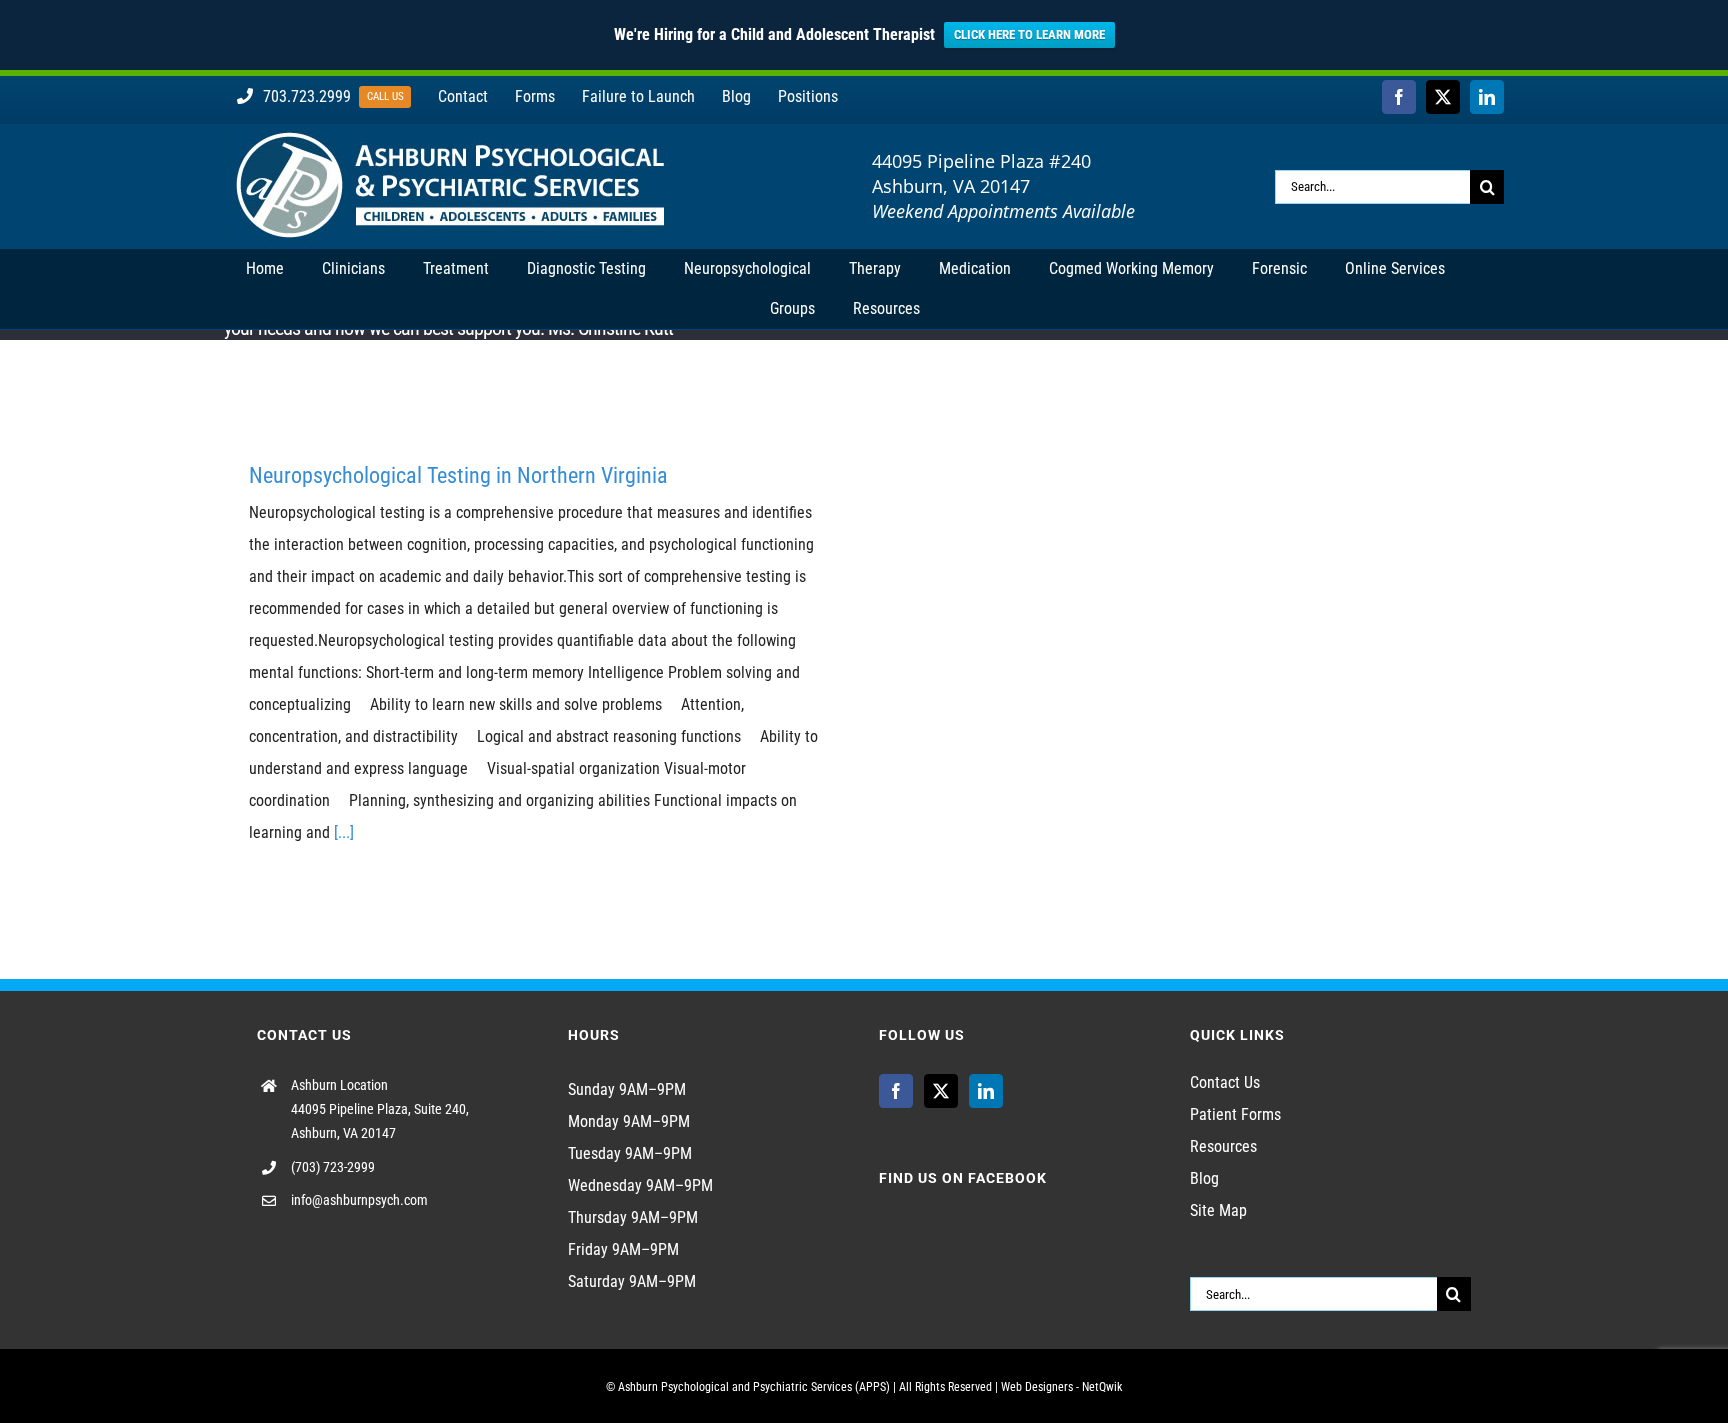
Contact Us (1225, 1082)
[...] (344, 832)
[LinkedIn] (986, 1091)
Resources (1223, 1146)
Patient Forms (1235, 1114)
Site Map (1218, 1210)
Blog (1204, 1178)
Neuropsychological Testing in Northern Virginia (458, 475)
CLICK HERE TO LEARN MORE (1029, 34)
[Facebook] (896, 1091)
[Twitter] (941, 1091)
